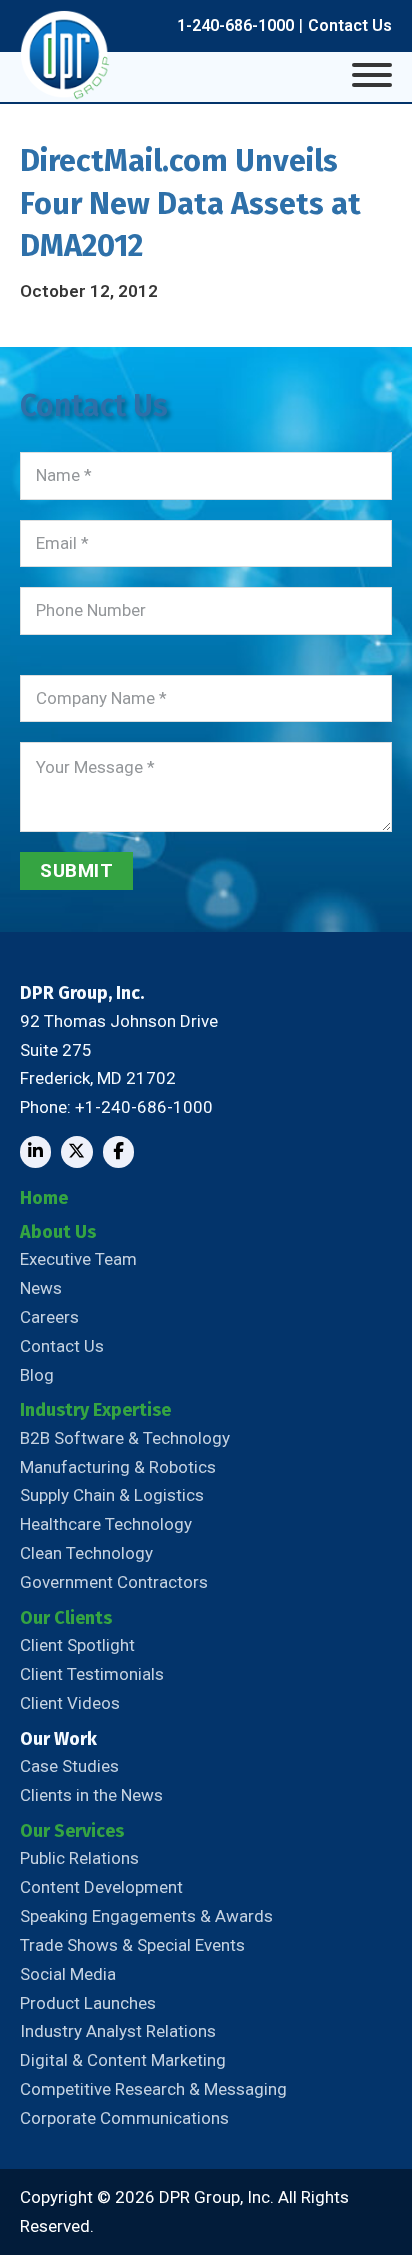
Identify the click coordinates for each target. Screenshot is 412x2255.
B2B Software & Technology (125, 1438)
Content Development (101, 1887)
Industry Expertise (95, 1410)
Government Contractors (114, 1582)
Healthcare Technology (106, 1524)
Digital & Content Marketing (123, 2060)
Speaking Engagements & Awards (146, 1916)
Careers (49, 1317)
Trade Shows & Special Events (132, 1945)
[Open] (372, 75)
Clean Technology (86, 1553)
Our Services (72, 1831)
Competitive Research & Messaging (153, 2089)
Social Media (68, 1974)
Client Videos (70, 1703)
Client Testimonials (92, 1674)
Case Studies (69, 1766)
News (41, 1288)
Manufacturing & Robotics (118, 1467)
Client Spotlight (77, 1645)
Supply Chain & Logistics (112, 1495)
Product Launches (88, 2003)
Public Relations (79, 1858)
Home (44, 1198)
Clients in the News (91, 1795)
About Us (58, 1232)
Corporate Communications (124, 2118)
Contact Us (350, 25)
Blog (37, 1375)
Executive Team (78, 1259)
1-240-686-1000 (235, 25)
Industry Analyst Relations (118, 2031)
